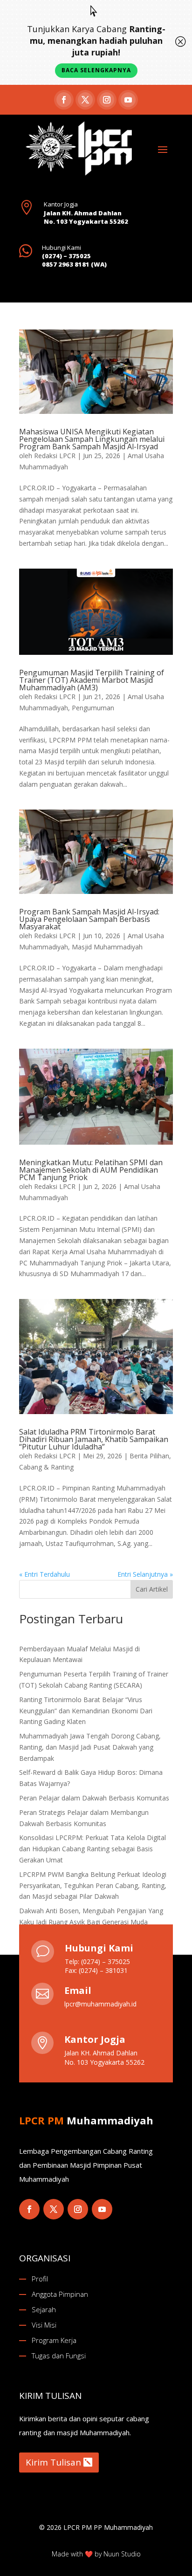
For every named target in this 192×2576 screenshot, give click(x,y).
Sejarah (44, 2309)
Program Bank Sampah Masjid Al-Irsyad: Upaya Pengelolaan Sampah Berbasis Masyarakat (89, 919)
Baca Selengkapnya (96, 70)
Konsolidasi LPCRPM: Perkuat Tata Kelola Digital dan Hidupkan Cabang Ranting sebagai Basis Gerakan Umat (93, 1849)
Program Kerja (54, 2340)
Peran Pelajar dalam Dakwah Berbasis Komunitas (94, 1798)
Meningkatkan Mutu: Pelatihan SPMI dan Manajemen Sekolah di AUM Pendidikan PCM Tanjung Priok (91, 1170)
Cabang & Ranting (46, 1467)
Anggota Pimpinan (60, 2294)
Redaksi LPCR (55, 456)
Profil (40, 2279)
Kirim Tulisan (53, 2462)
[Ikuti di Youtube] (128, 100)
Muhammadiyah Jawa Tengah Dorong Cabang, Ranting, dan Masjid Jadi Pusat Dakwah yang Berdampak (90, 1747)
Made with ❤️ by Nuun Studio (96, 2554)
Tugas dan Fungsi (59, 2356)
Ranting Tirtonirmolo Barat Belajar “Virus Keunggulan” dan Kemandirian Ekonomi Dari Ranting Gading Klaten (86, 1711)
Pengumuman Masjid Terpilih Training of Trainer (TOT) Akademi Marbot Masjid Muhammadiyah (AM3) (92, 680)
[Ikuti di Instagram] (107, 100)
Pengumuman (93, 708)
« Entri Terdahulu (45, 1574)
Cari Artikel (152, 1589)
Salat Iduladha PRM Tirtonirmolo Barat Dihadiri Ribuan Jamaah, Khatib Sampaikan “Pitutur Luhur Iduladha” (94, 1439)
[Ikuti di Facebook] (64, 100)
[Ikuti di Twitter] (54, 2209)
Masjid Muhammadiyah (107, 947)
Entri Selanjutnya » (145, 1574)
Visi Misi (44, 2325)
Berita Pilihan (149, 1456)
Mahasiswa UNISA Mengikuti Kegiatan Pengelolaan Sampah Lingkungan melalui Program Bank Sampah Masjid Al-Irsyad (92, 439)
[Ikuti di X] (85, 100)
